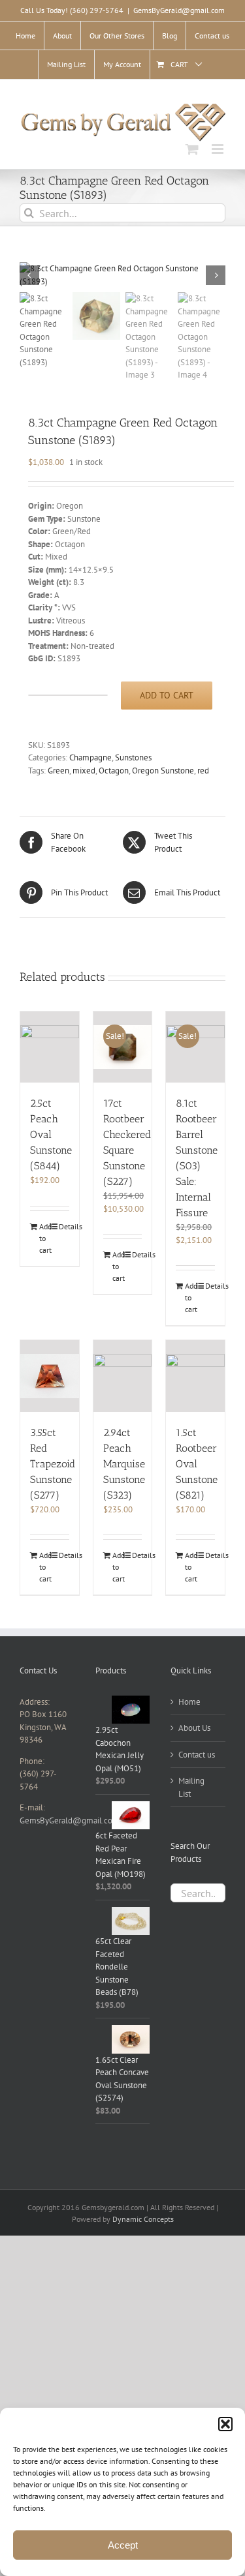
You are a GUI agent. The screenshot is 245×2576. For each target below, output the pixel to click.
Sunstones (133, 757)
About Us (194, 1728)
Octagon (114, 771)
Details (64, 1226)
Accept (123, 2545)
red (203, 771)
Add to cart (167, 695)
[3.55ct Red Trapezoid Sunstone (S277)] (50, 1376)
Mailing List (191, 1787)
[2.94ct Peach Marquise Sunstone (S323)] (123, 1376)
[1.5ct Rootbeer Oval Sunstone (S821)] (195, 1376)
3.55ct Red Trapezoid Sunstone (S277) (53, 1464)
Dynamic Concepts (143, 2219)
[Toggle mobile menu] (219, 149)
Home (189, 1702)
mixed (84, 771)
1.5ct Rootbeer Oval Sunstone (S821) (197, 1464)
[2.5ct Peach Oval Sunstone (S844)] (50, 1047)
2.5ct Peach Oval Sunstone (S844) (51, 1134)
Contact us (197, 1755)
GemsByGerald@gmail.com (179, 10)
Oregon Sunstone (163, 771)
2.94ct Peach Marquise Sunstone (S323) (124, 1464)
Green (58, 771)
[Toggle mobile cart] (192, 149)
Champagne (90, 757)
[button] (225, 2424)
